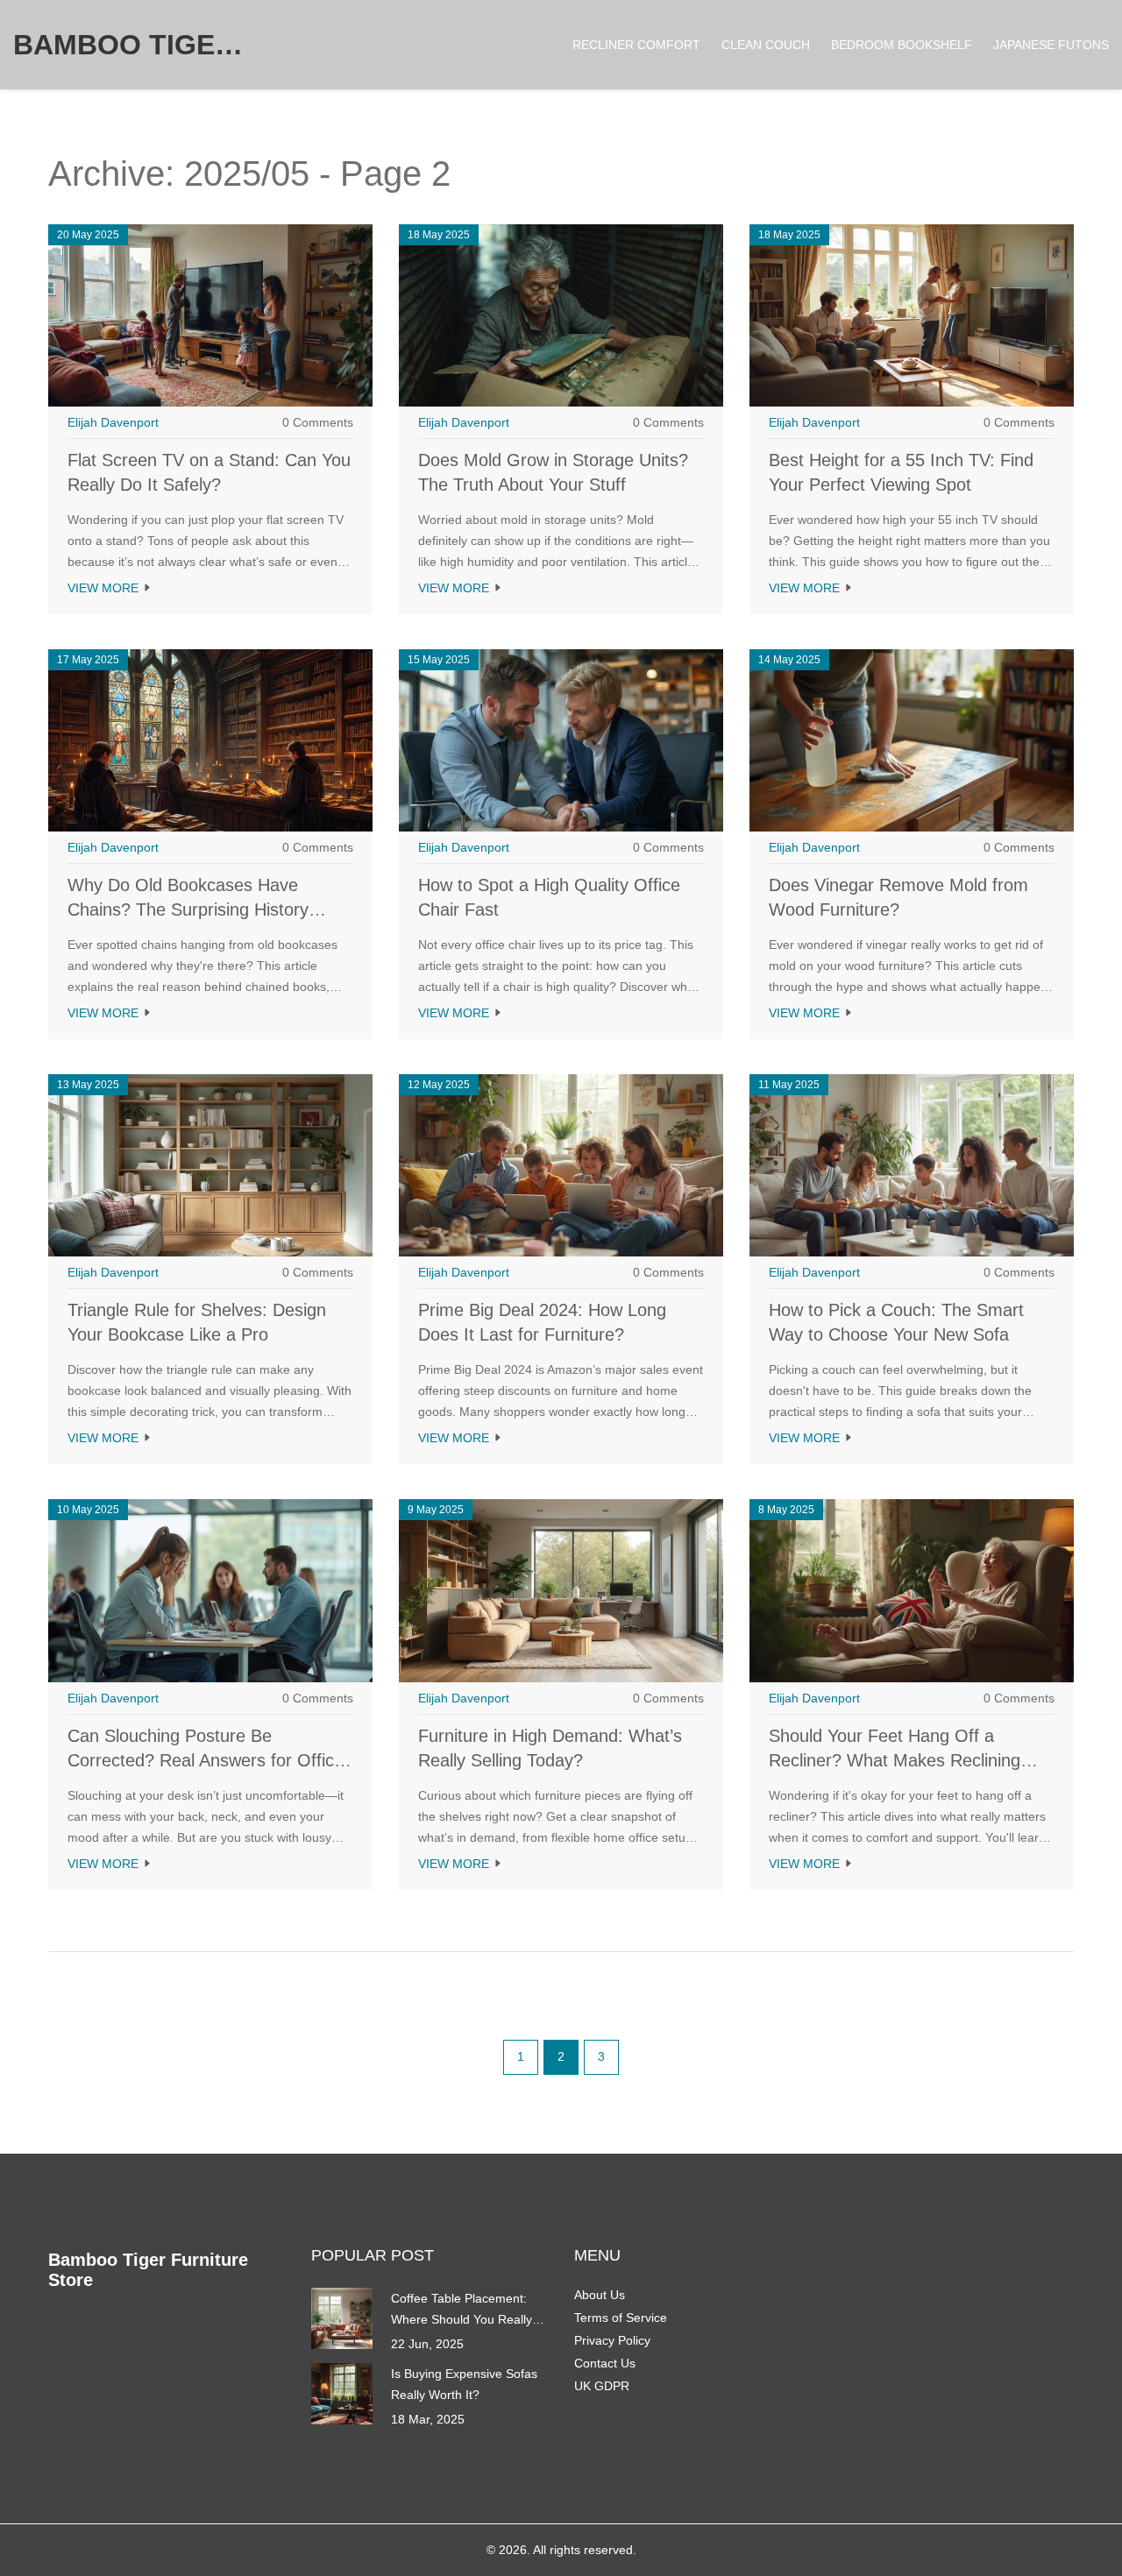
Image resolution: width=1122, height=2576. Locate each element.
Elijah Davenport (113, 422)
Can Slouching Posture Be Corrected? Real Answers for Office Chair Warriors (206, 1760)
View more (105, 588)
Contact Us (605, 2363)
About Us (600, 2295)
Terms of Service (621, 2318)
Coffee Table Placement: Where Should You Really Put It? (462, 2311)
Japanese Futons (1051, 45)
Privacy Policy (612, 2340)
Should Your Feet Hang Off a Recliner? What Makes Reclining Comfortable (895, 1760)
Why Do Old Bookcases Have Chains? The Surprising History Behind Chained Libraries (188, 909)
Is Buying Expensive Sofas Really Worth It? (464, 2384)
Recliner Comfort (636, 45)
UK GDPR (602, 2386)
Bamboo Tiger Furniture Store (145, 45)
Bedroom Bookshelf (902, 45)
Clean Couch (766, 45)
